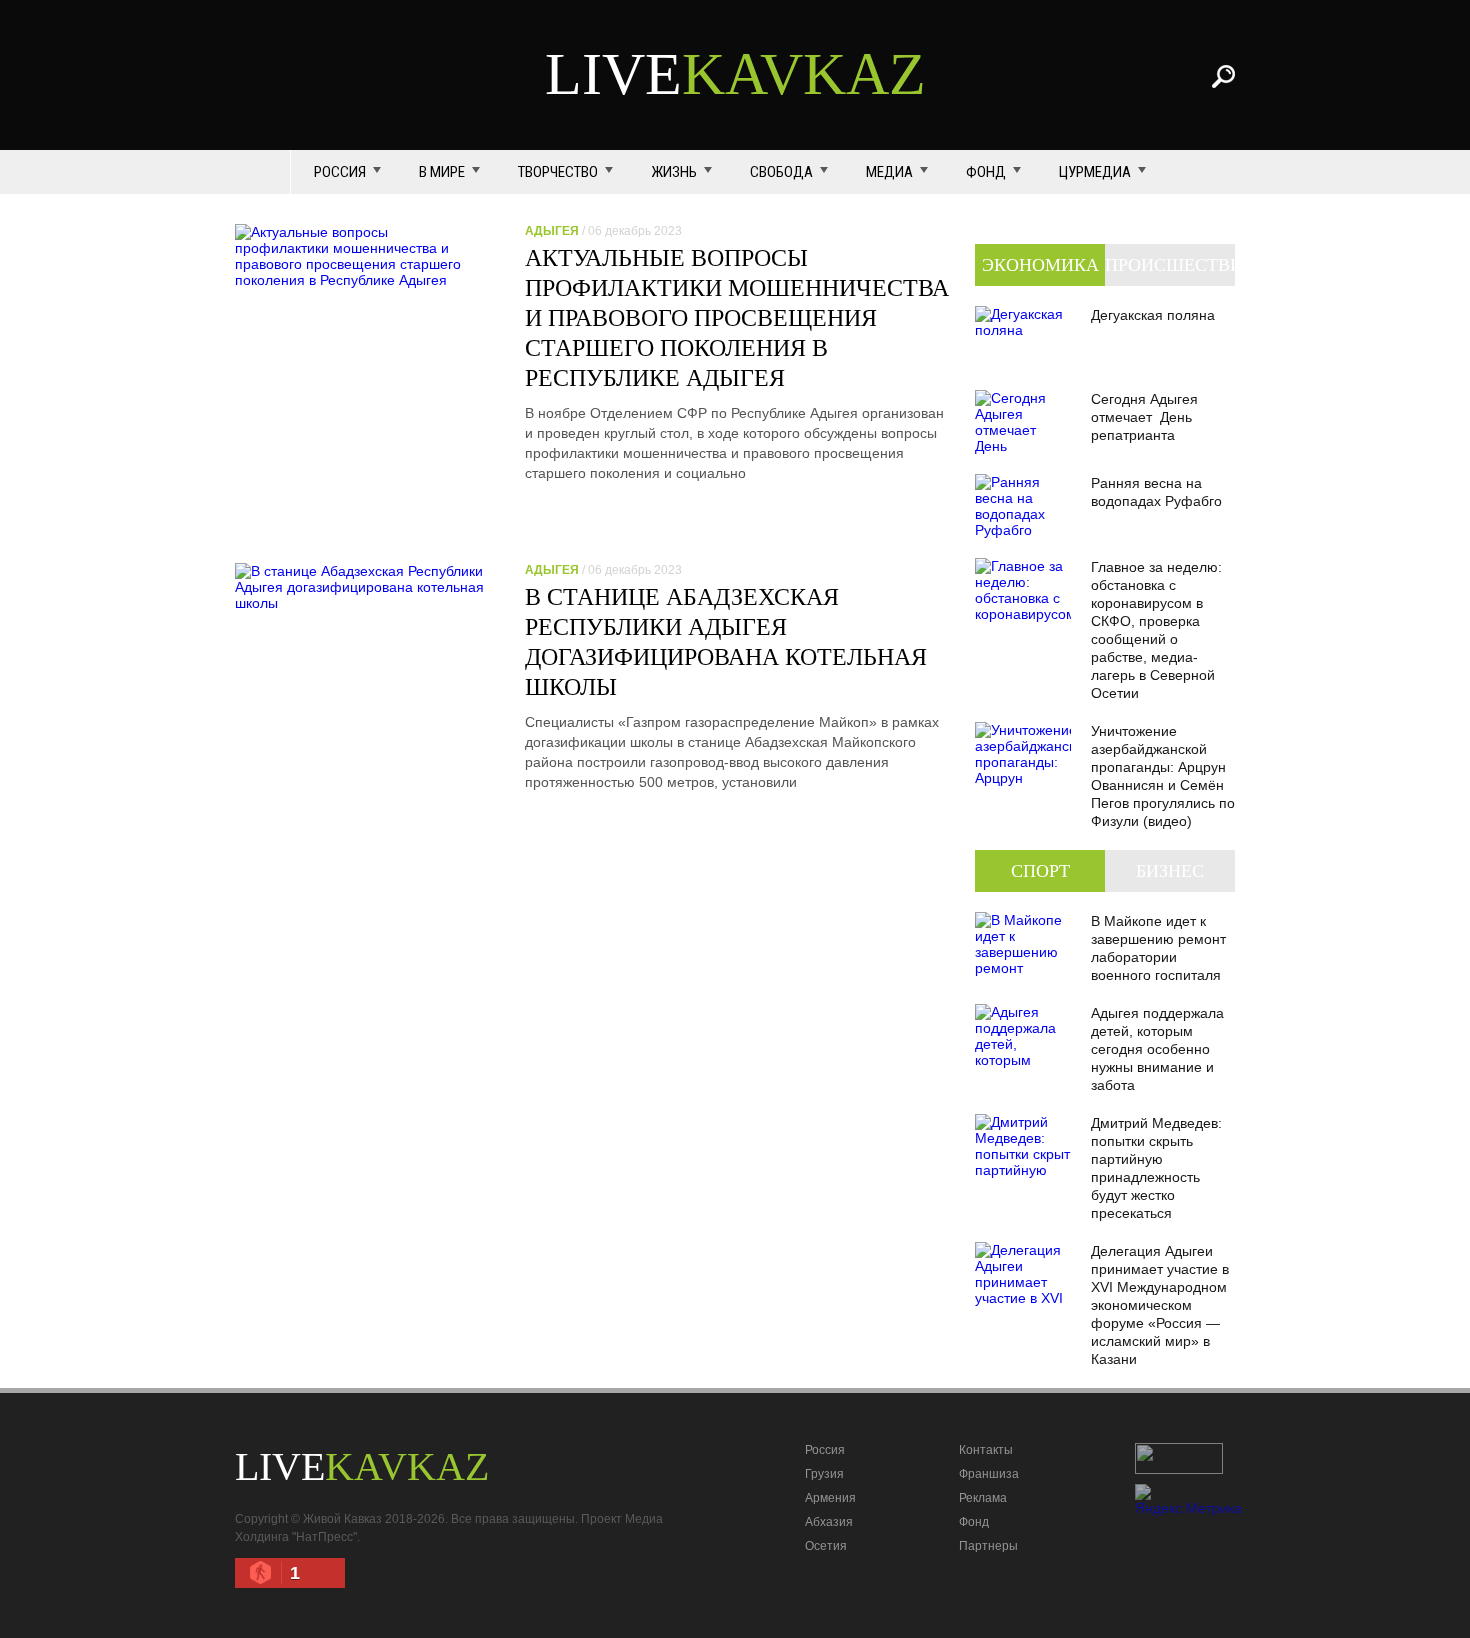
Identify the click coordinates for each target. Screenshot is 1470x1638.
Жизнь (674, 172)
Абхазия (829, 1522)
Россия (340, 172)
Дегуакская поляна (1153, 315)
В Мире (442, 172)
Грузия (824, 1474)
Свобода (781, 172)
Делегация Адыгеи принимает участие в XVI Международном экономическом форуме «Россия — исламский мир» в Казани (1160, 1305)
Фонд (986, 172)
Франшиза (989, 1474)
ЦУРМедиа (1095, 172)
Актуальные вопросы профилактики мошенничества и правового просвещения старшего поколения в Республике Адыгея (737, 318)
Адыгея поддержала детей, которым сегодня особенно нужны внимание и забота (1157, 1049)
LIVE (735, 74)
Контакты (986, 1450)
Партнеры (988, 1546)
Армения (830, 1498)
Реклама (983, 1498)
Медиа (889, 172)
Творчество (558, 172)
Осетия (826, 1546)
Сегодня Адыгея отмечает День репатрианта (1144, 417)
